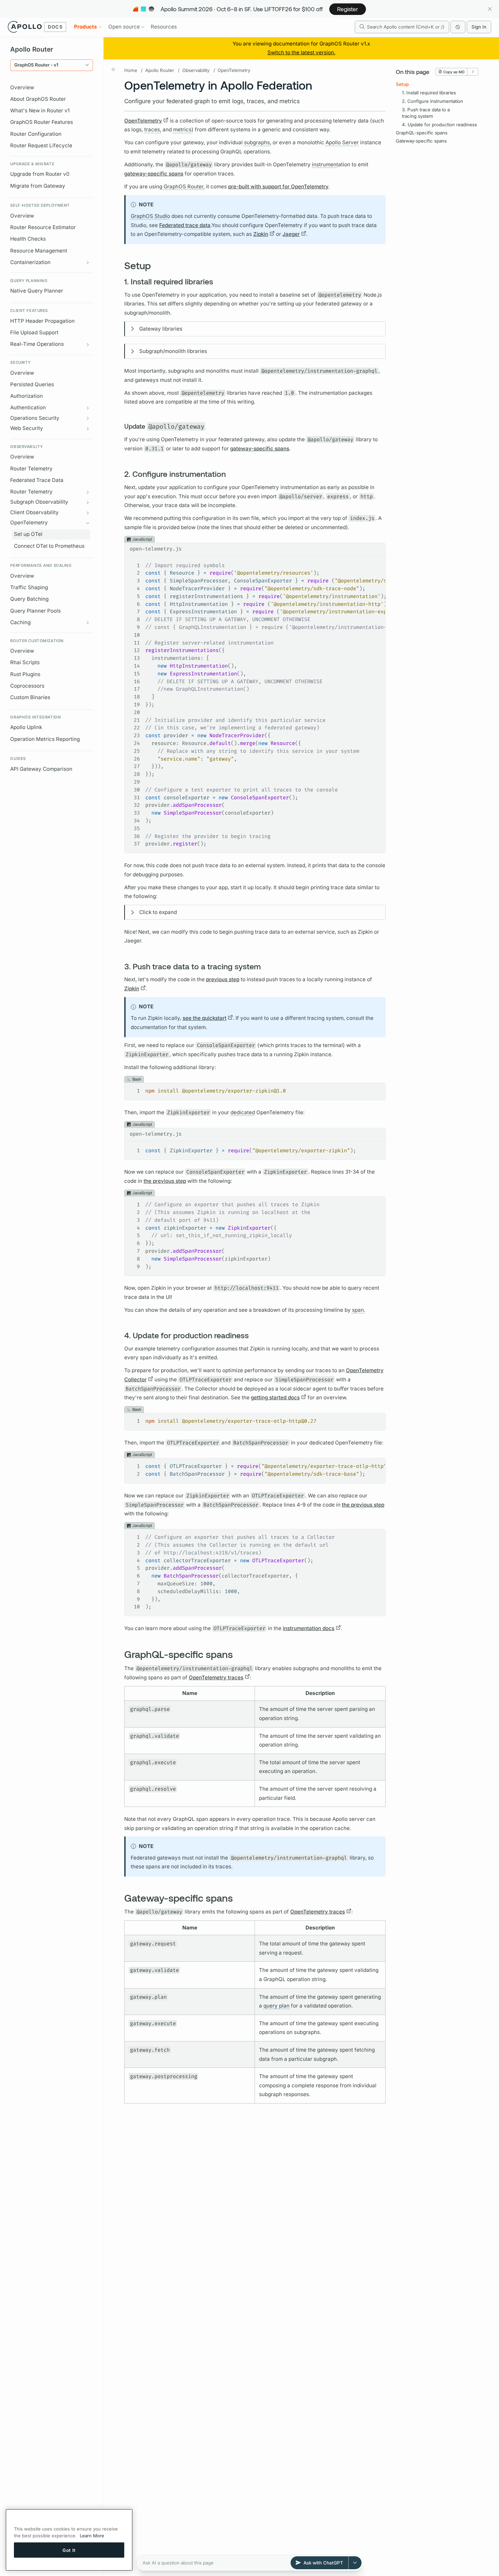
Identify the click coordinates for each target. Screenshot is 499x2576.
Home (131, 70)
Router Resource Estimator (43, 227)
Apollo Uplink (26, 727)
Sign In (479, 27)
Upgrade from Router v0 (40, 174)
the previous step (165, 1181)
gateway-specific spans (154, 174)
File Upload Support (34, 332)
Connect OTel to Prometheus (49, 546)
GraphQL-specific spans (422, 133)
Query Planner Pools (35, 611)
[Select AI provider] (355, 2563)
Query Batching (29, 599)
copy (375, 548)
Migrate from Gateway (38, 186)
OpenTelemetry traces (216, 1677)
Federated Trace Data (37, 480)
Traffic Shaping (29, 587)
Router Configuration (36, 134)
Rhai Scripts (25, 662)
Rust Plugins (25, 674)
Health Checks (28, 239)
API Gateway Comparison (41, 769)
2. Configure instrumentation (432, 101)
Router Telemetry (31, 469)
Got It (69, 2550)
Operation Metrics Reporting (45, 739)
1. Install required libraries (429, 93)
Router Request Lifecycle (41, 145)
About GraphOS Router (38, 99)
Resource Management (39, 251)
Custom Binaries (30, 697)
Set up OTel (28, 534)
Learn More (92, 2536)
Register (348, 9)
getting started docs (275, 1397)
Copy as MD (454, 71)
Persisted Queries (32, 384)
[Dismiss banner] (490, 9)
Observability (196, 70)
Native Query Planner (37, 291)
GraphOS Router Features (42, 122)
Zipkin (261, 234)
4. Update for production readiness (439, 124)
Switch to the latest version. (301, 52)
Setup (402, 84)
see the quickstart (205, 1018)
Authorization (26, 396)
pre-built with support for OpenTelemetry (278, 186)
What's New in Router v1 (40, 110)
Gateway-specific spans (421, 141)
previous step (223, 979)
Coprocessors (27, 686)
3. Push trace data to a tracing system (426, 113)
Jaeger (291, 234)
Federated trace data (185, 225)
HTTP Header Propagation (42, 321)
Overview (22, 87)
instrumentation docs (309, 1628)
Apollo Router (160, 70)
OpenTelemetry (234, 70)
